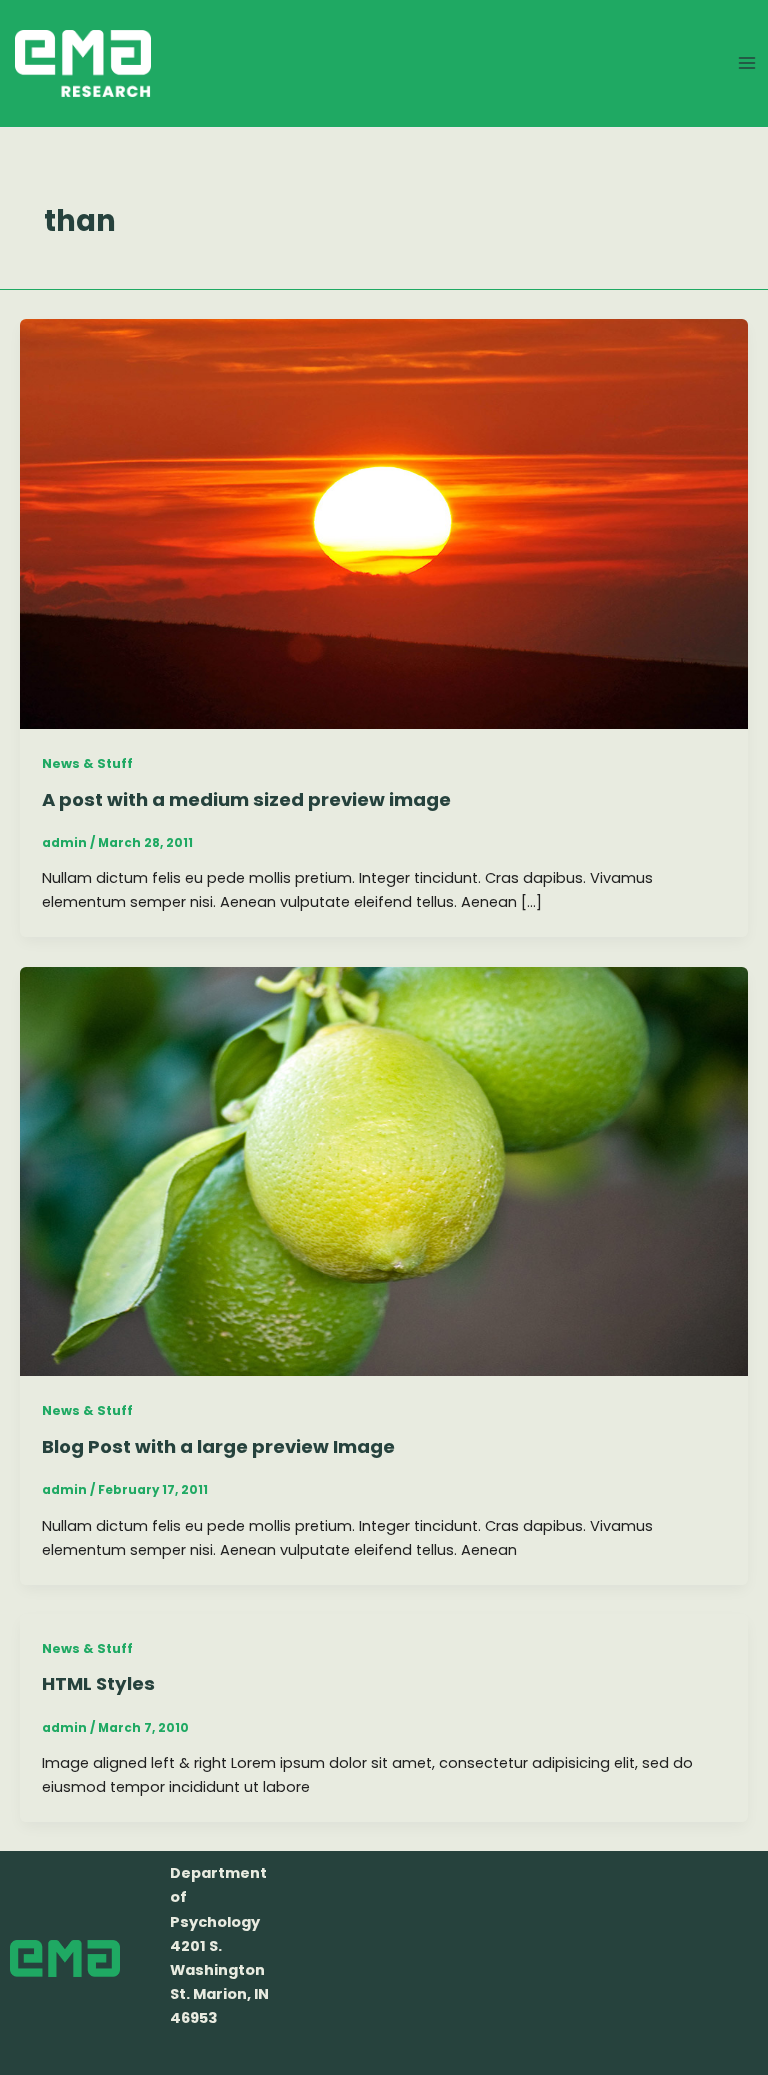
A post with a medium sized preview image (246, 799)
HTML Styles (98, 1683)
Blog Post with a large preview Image (218, 1446)
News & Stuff (87, 763)
